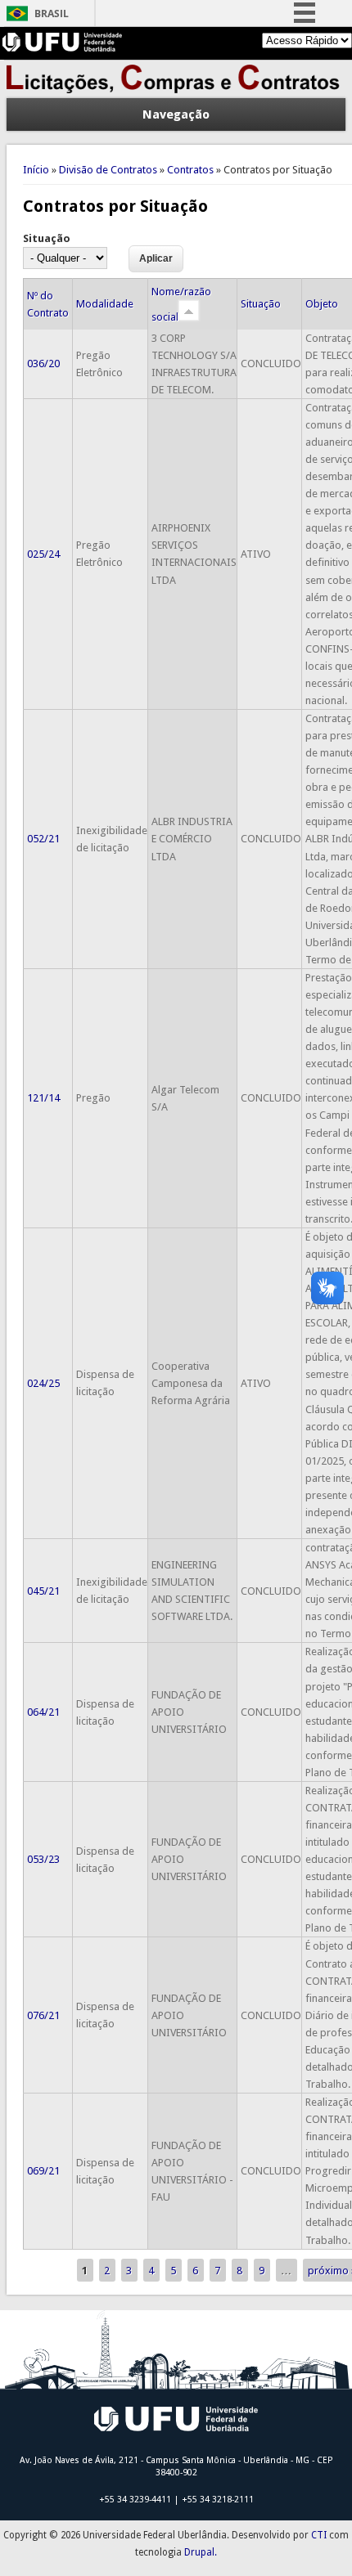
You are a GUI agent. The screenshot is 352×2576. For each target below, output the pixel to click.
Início (36, 170)
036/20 (43, 364)
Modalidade (105, 304)
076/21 (43, 2015)
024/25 (43, 1383)
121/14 (43, 1098)
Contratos (190, 170)
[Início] (176, 90)
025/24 (43, 554)
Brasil (52, 13)
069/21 (43, 2171)
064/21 (43, 1712)
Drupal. (201, 2552)
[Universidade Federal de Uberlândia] (63, 48)
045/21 (43, 1591)
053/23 (43, 1859)
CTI (319, 2535)
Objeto (322, 304)
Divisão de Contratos (108, 170)
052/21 (43, 839)
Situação (47, 238)
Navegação (176, 114)
